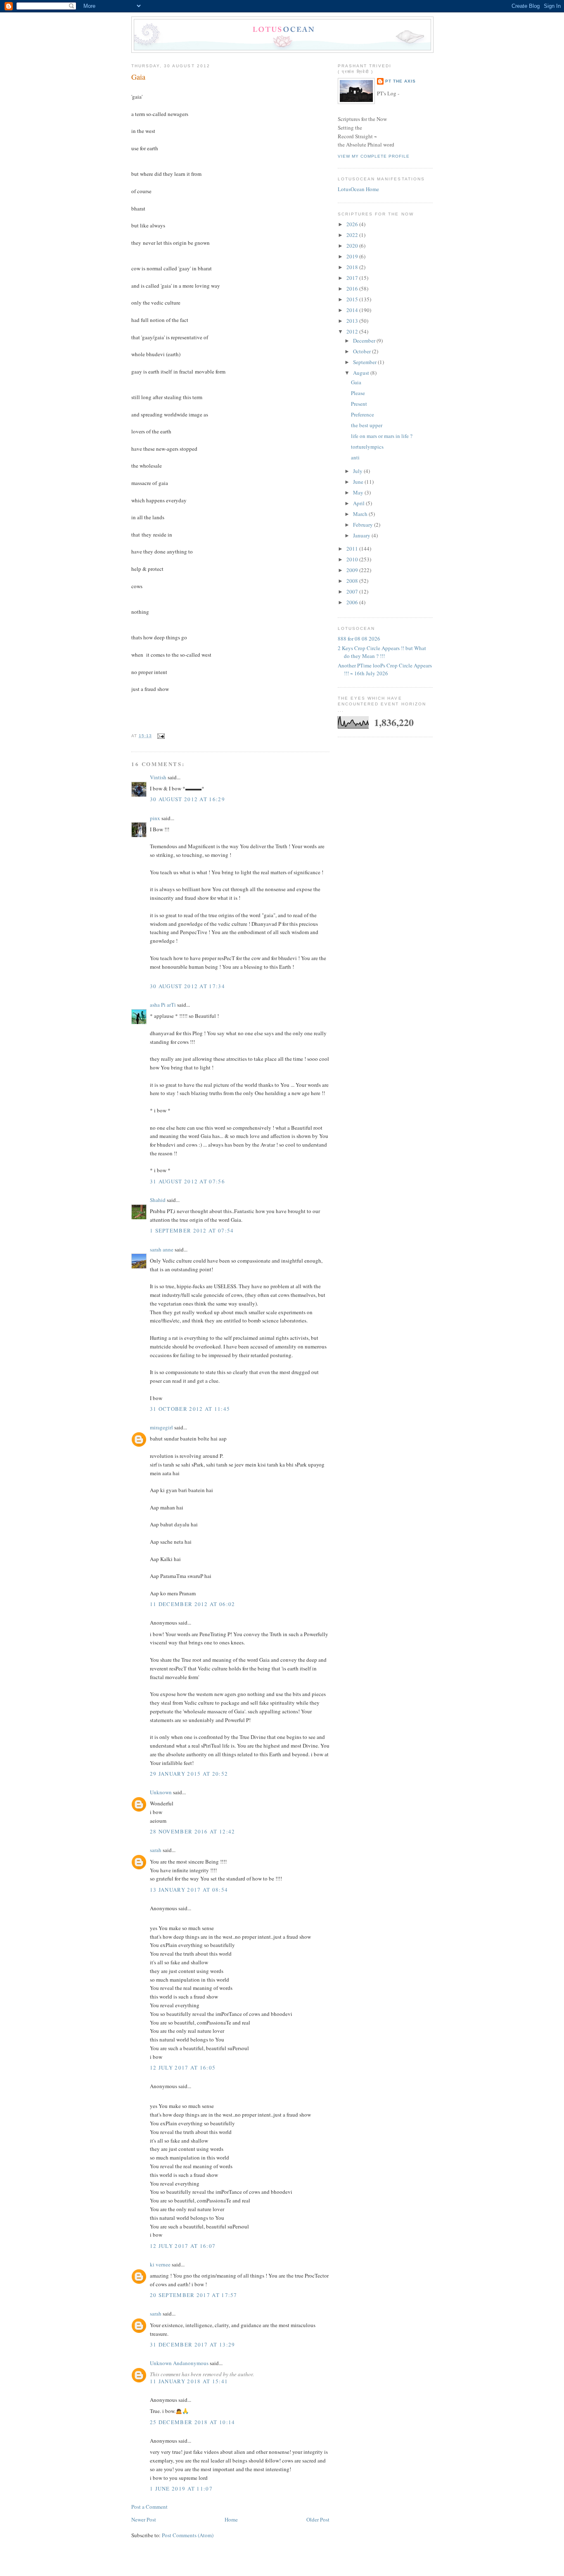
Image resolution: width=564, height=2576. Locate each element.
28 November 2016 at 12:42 (193, 1831)
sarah (156, 1850)
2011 (353, 549)
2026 (353, 224)
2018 (353, 267)
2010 (353, 559)
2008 (353, 581)
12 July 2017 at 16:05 (183, 2067)
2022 (353, 235)
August (362, 373)
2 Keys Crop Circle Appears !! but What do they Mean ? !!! (382, 652)
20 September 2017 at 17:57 (194, 2295)
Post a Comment (149, 2507)
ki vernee (160, 2264)
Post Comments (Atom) (188, 2535)
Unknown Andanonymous (179, 2363)
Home (231, 2519)
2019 (353, 256)
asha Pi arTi (163, 1005)
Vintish (158, 777)
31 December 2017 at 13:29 (193, 2344)
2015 (353, 299)
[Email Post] (160, 736)
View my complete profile (374, 156)
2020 (353, 246)
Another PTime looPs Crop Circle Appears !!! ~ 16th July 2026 (385, 669)
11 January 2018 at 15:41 (189, 2381)
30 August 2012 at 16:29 (187, 799)
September (365, 362)
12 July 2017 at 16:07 (183, 2246)
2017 (353, 278)
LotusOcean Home (358, 189)
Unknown (161, 1792)
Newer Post (144, 2519)
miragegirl (161, 1427)
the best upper (367, 425)
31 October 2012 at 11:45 (190, 1409)
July (358, 471)
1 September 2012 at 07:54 (192, 1230)
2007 (353, 591)
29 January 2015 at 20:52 (189, 1774)
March (361, 514)
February (364, 525)
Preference (363, 414)
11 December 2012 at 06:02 (193, 1604)
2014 (353, 310)
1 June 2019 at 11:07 (181, 2488)
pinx (155, 818)
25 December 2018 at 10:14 (193, 2422)
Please (358, 393)
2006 (353, 602)
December (365, 341)
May (359, 492)
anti (355, 457)
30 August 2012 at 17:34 (187, 986)
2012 (353, 331)
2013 (353, 321)
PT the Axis (400, 81)
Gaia (138, 77)
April (359, 503)
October (363, 351)
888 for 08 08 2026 (359, 639)
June (359, 482)
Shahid (158, 1200)
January (362, 535)
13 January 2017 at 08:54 (189, 1890)
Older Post (318, 2519)
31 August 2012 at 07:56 (187, 1181)
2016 (353, 289)
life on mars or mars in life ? (382, 436)
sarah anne (162, 1249)
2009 (353, 570)
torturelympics (367, 447)
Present (359, 404)
